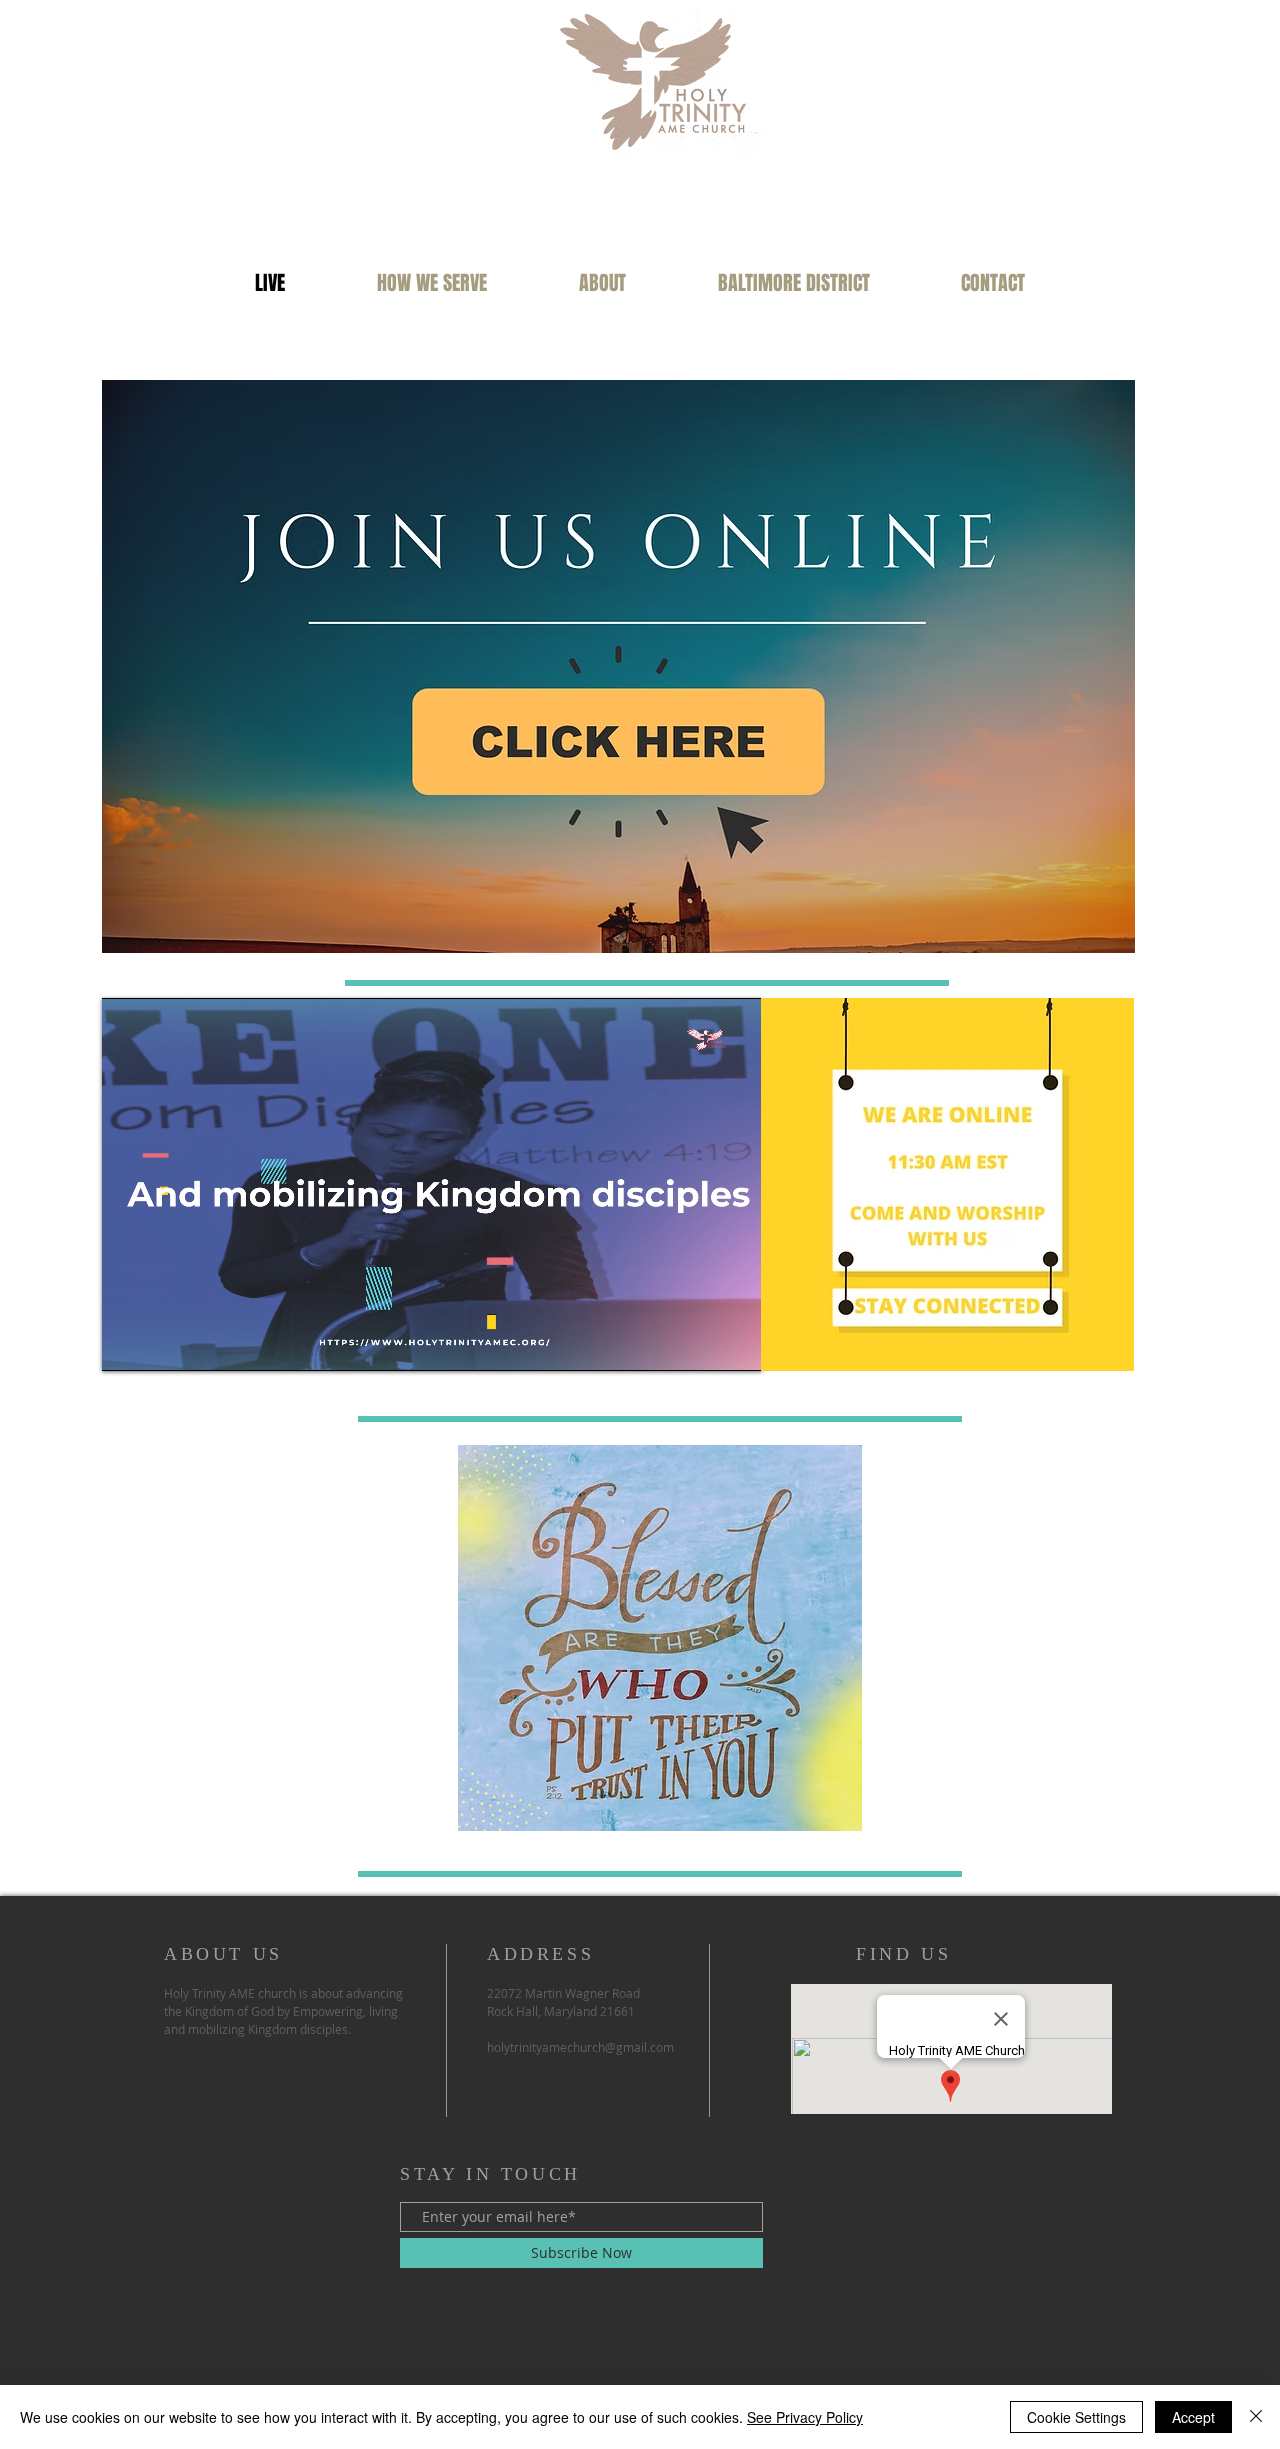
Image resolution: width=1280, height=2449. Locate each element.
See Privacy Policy (805, 2417)
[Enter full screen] (735, 1344)
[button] (432, 283)
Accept (1193, 2417)
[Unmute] (162, 1344)
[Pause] (128, 1344)
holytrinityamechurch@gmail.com (580, 2047)
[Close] (1256, 2417)
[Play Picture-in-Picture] (701, 1344)
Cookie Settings (1076, 2417)
